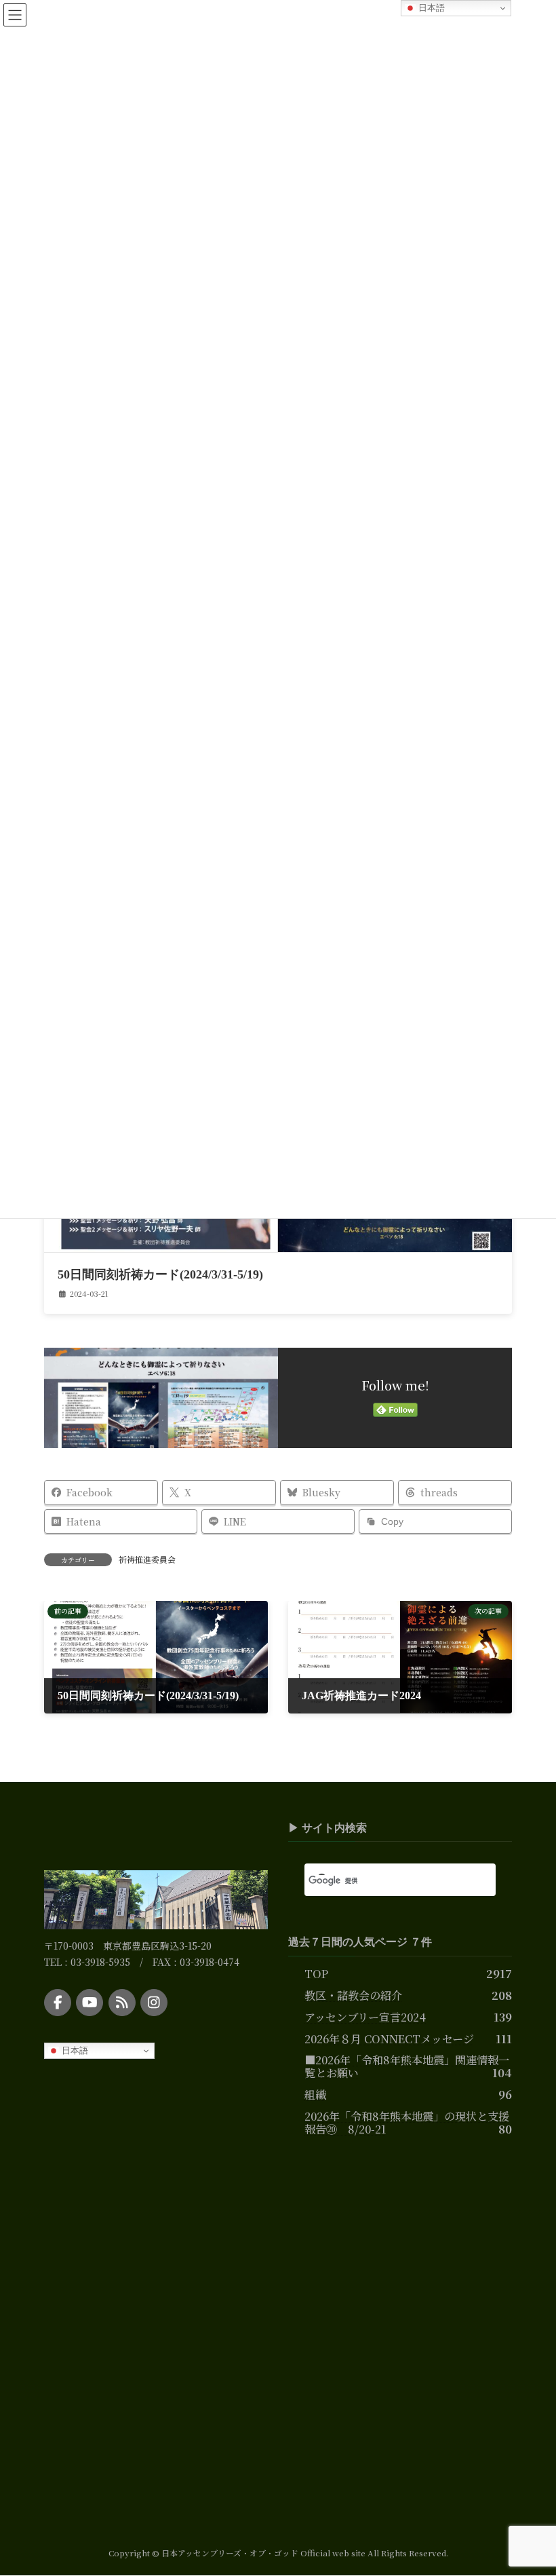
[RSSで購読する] (122, 2002)
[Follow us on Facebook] (58, 2002)
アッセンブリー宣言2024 (365, 2016)
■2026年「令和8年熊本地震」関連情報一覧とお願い (407, 2066)
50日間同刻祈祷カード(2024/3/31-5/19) (160, 1274)
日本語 (74, 2050)
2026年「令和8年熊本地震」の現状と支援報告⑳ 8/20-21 (407, 2122)
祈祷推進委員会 (147, 1559)
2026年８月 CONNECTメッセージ (389, 2038)
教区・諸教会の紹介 (353, 1994)
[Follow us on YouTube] (90, 2002)
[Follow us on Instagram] (154, 2002)
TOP (316, 1973)
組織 (315, 2094)
